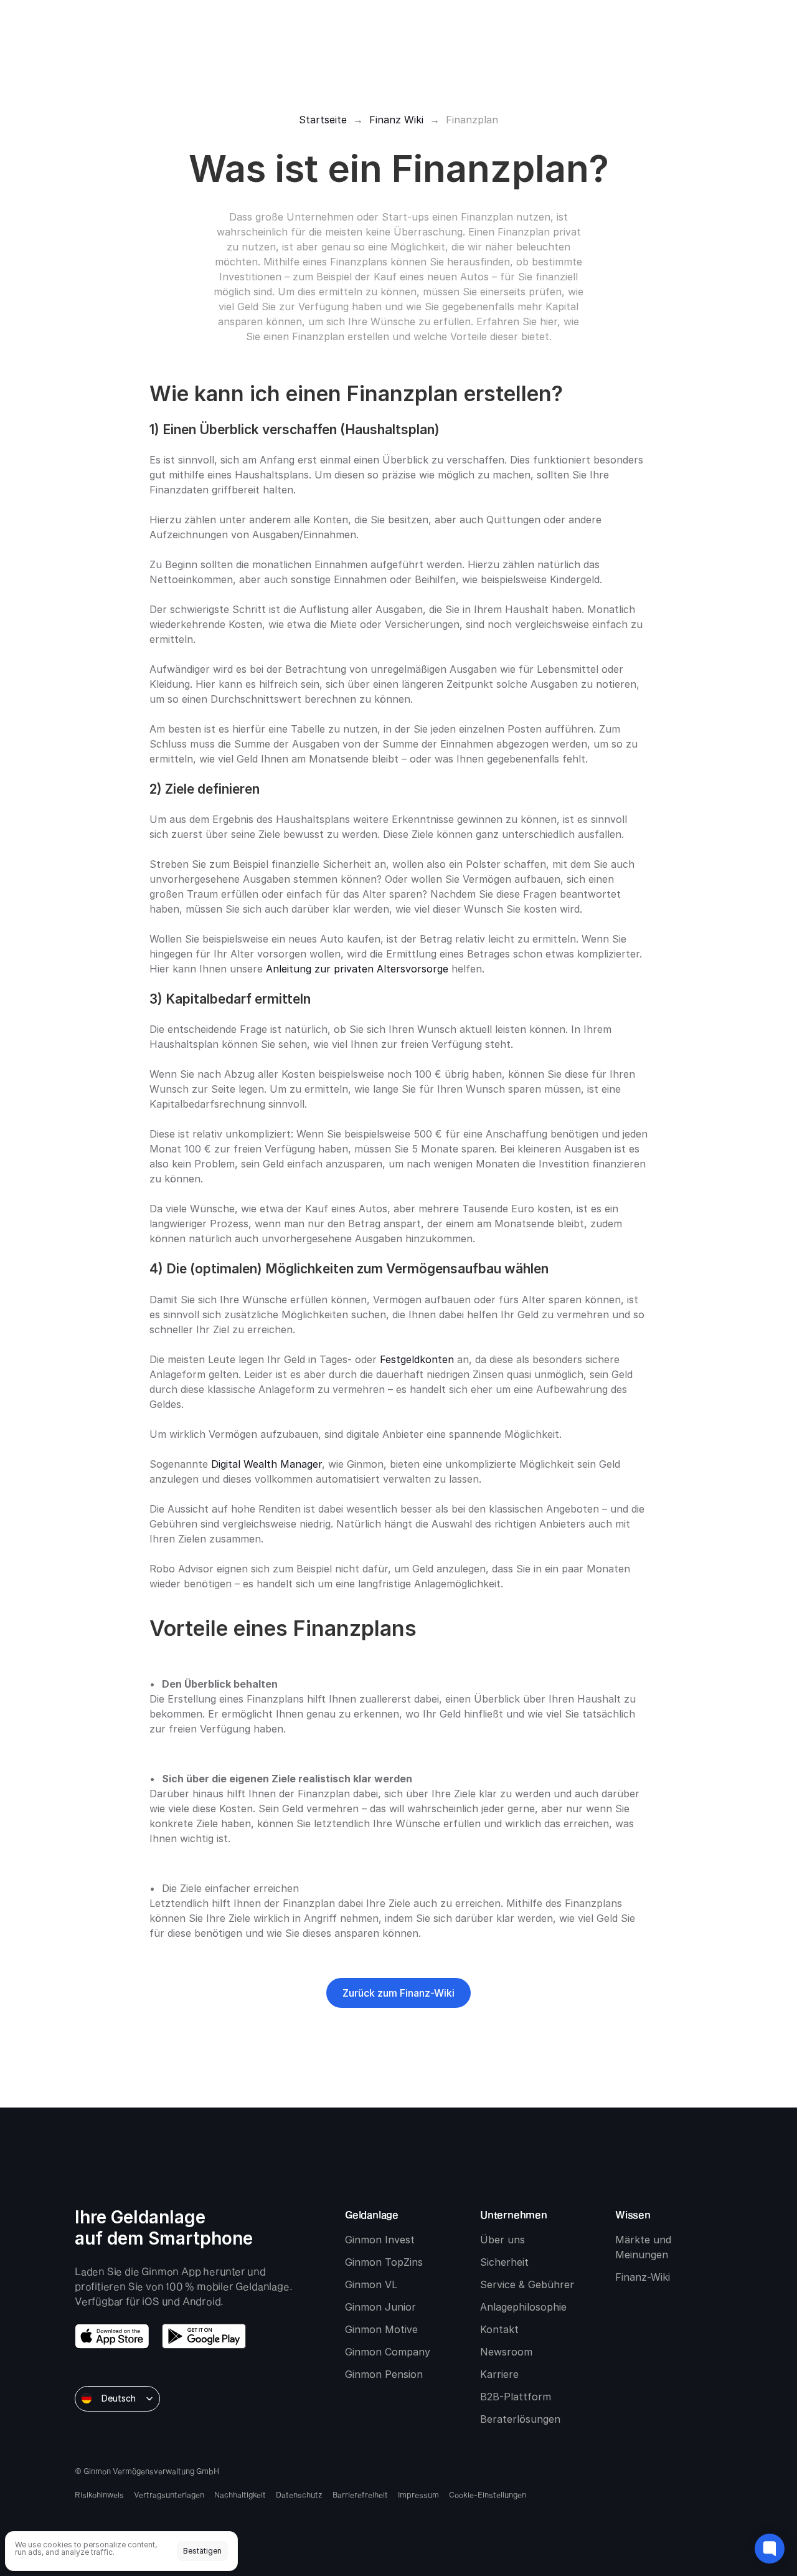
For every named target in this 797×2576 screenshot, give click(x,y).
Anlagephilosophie (523, 2307)
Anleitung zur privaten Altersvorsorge (357, 969)
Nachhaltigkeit (240, 2494)
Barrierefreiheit (360, 2494)
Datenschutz (299, 2494)
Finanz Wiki (396, 120)
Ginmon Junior (380, 2307)
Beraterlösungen (520, 2419)
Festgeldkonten (417, 1359)
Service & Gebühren (528, 2284)
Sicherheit (504, 2262)
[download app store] (112, 2336)
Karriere (499, 2374)
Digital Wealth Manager (266, 1464)
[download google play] (204, 2336)
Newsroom (506, 2352)
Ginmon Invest (380, 2240)
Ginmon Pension (384, 2374)
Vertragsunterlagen (169, 2494)
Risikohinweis (99, 2494)
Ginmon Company (388, 2352)
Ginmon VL (371, 2284)
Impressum (418, 2494)
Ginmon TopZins (384, 2262)
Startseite (323, 120)
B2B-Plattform (516, 2397)
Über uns (502, 2240)
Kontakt (499, 2329)
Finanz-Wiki (643, 2277)
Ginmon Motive (381, 2329)
